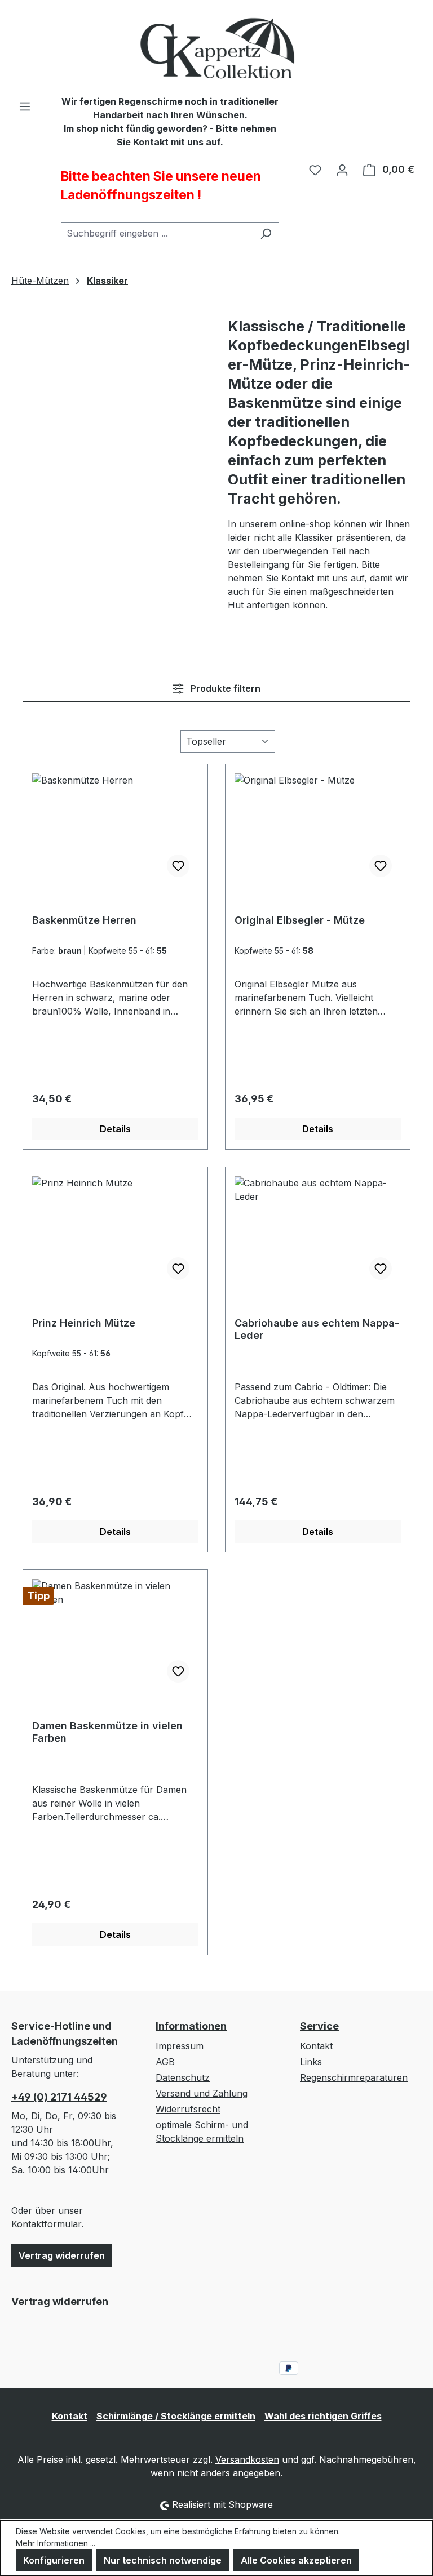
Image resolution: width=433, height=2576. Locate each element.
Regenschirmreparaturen (354, 2077)
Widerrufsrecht (188, 2109)
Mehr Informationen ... (56, 2543)
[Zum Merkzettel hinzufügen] (178, 866)
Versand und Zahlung (202, 2093)
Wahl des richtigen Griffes (323, 2416)
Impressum (180, 2046)
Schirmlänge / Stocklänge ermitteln (176, 2416)
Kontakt (298, 578)
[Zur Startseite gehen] (216, 47)
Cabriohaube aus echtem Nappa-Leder (317, 1329)
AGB (165, 2062)
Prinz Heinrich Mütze (84, 1323)
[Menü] (25, 106)
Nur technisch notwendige (163, 2560)
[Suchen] (266, 233)
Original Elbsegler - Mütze (300, 920)
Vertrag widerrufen (62, 2255)
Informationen (191, 2026)
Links (311, 2062)
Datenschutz (183, 2077)
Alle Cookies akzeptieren (296, 2560)
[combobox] (157, 233)
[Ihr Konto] (342, 170)
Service (319, 2026)
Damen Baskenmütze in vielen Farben (107, 1732)
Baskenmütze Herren (84, 920)
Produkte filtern (224, 688)
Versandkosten (247, 2459)
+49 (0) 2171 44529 (59, 2097)
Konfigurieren (54, 2560)
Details (115, 1129)
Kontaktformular (46, 2224)
